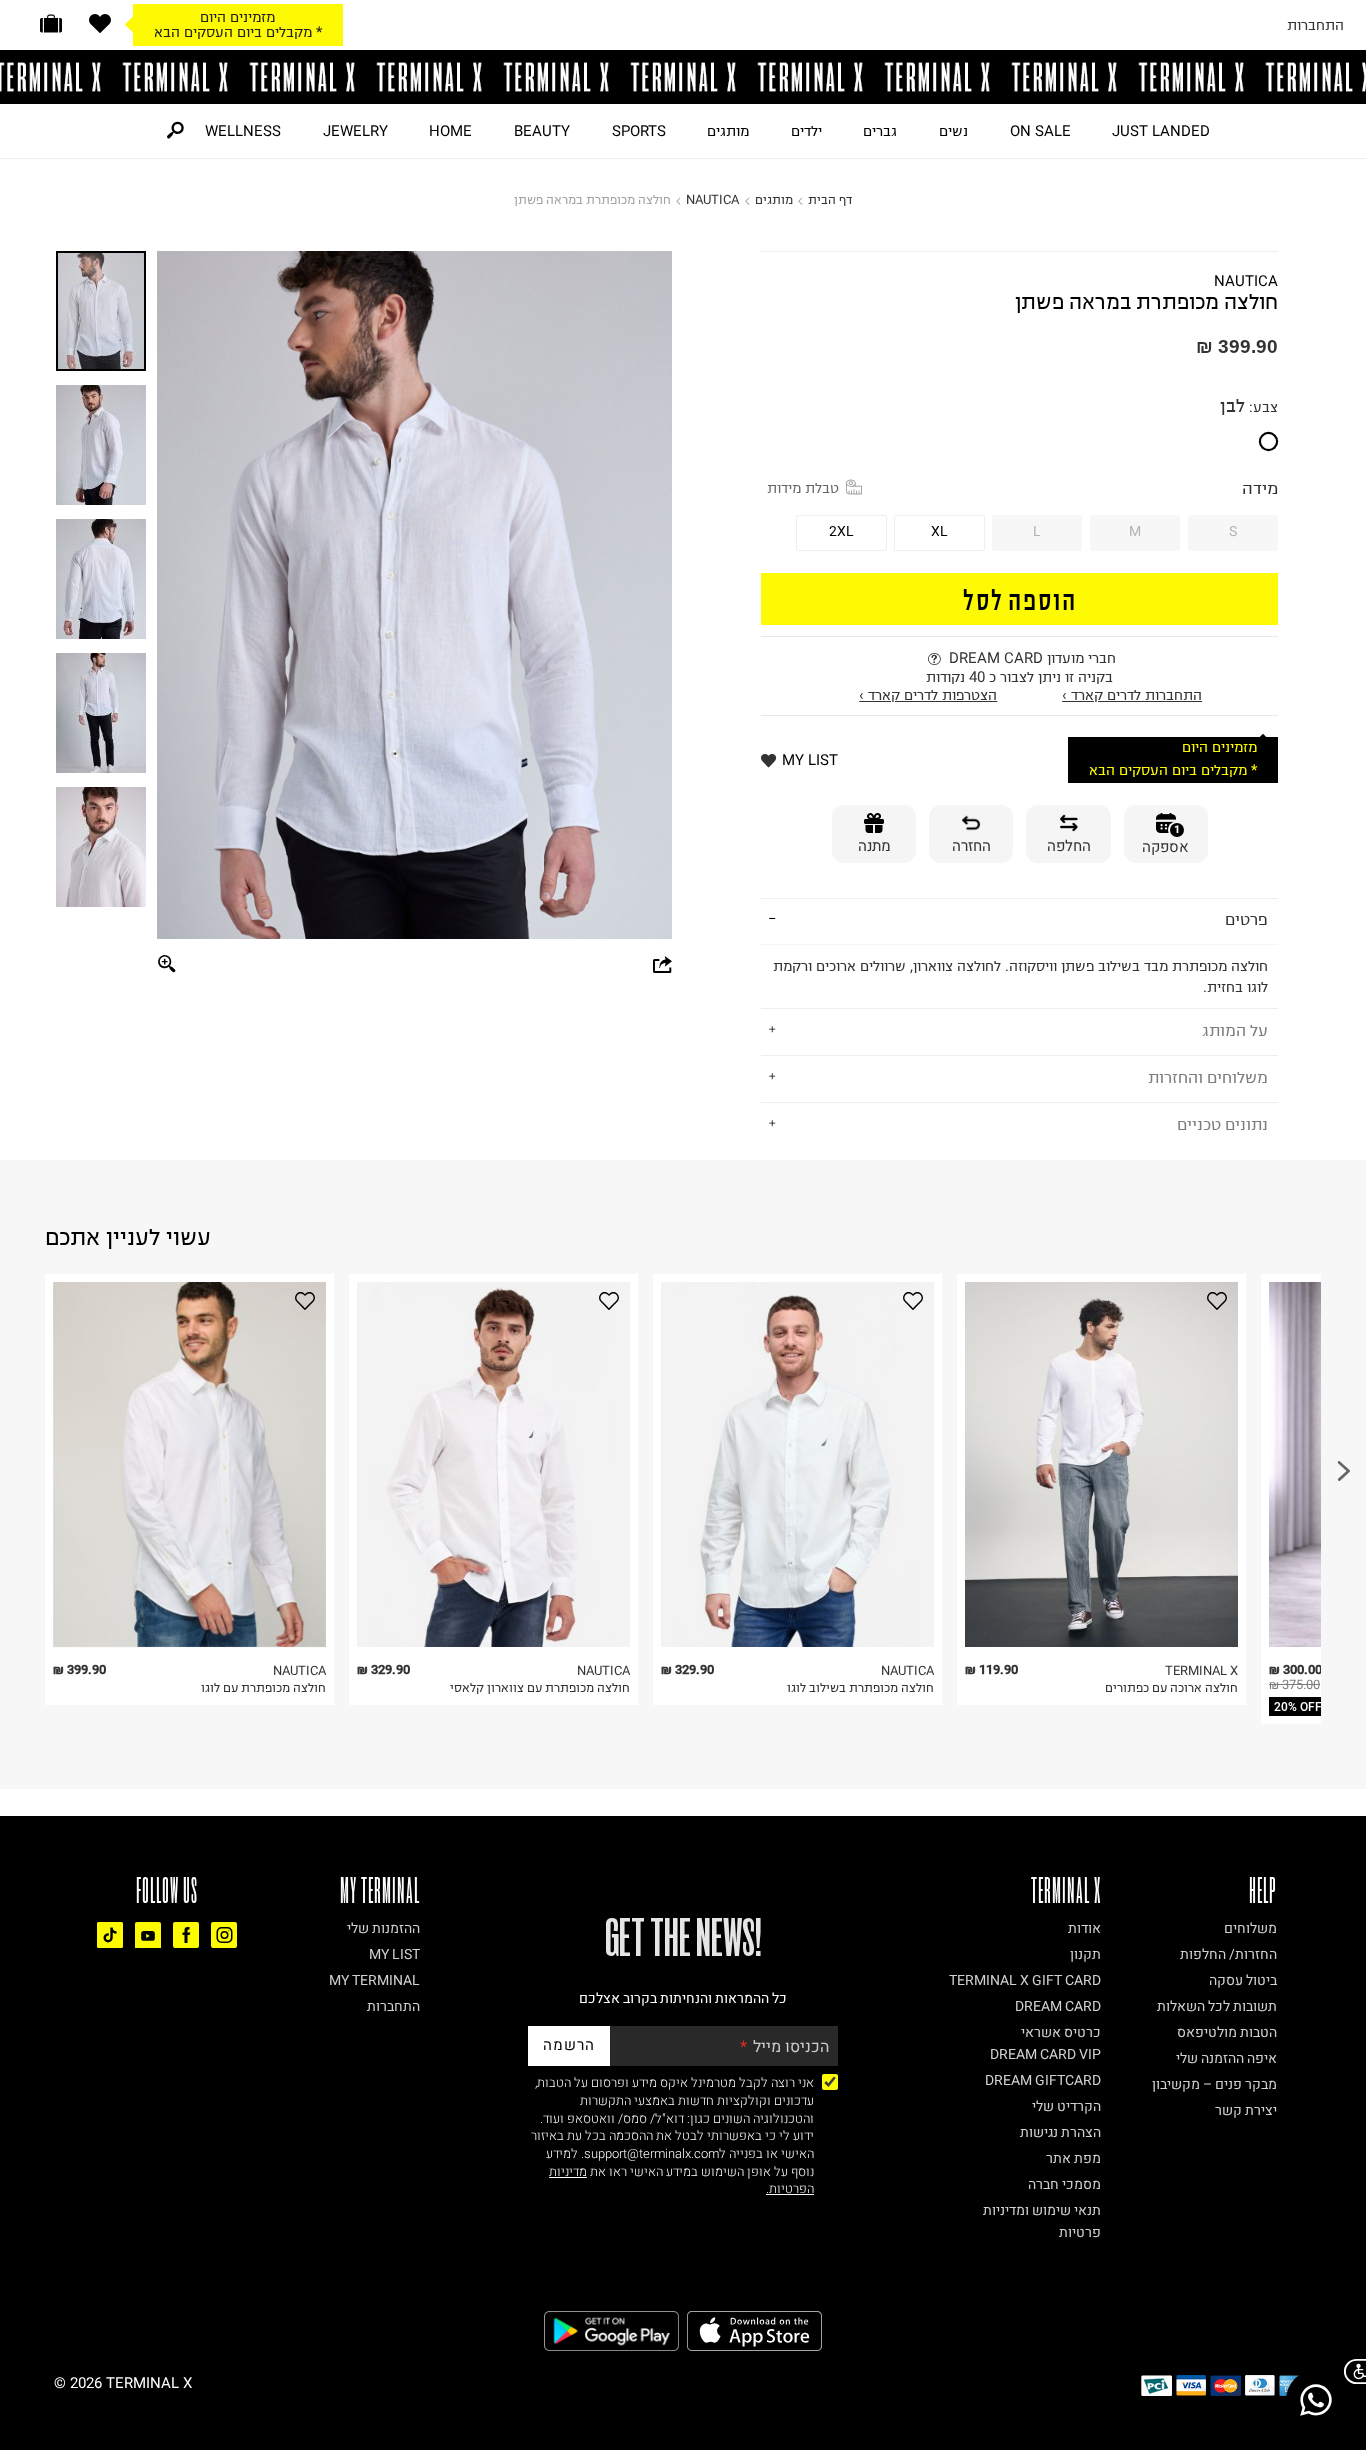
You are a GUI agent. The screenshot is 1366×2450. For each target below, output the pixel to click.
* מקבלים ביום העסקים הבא (238, 32)
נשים (953, 131)
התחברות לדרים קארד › (1132, 695)
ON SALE (1040, 131)
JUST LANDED (1161, 131)
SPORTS (639, 131)
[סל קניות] (51, 23)
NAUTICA (712, 199)
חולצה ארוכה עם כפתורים (1171, 1687)
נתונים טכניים (1222, 1124)
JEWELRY (355, 131)
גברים (880, 131)
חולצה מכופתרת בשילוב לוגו (860, 1687)
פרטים (1246, 919)
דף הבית (830, 199)
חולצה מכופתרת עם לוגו (263, 1687)
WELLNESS (243, 131)
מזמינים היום (237, 17)
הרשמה (569, 2045)
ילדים (806, 131)
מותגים (728, 131)
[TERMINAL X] (683, 77)
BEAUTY (542, 131)
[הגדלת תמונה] (168, 964)
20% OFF (1298, 1707)
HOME (450, 131)
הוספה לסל (1020, 598)
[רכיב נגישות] (1351, 2371)
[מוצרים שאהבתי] (100, 23)
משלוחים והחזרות (1208, 1077)
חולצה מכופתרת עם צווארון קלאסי (540, 1687)
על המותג (1235, 1030)
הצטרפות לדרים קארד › (928, 695)
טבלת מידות (803, 488)
